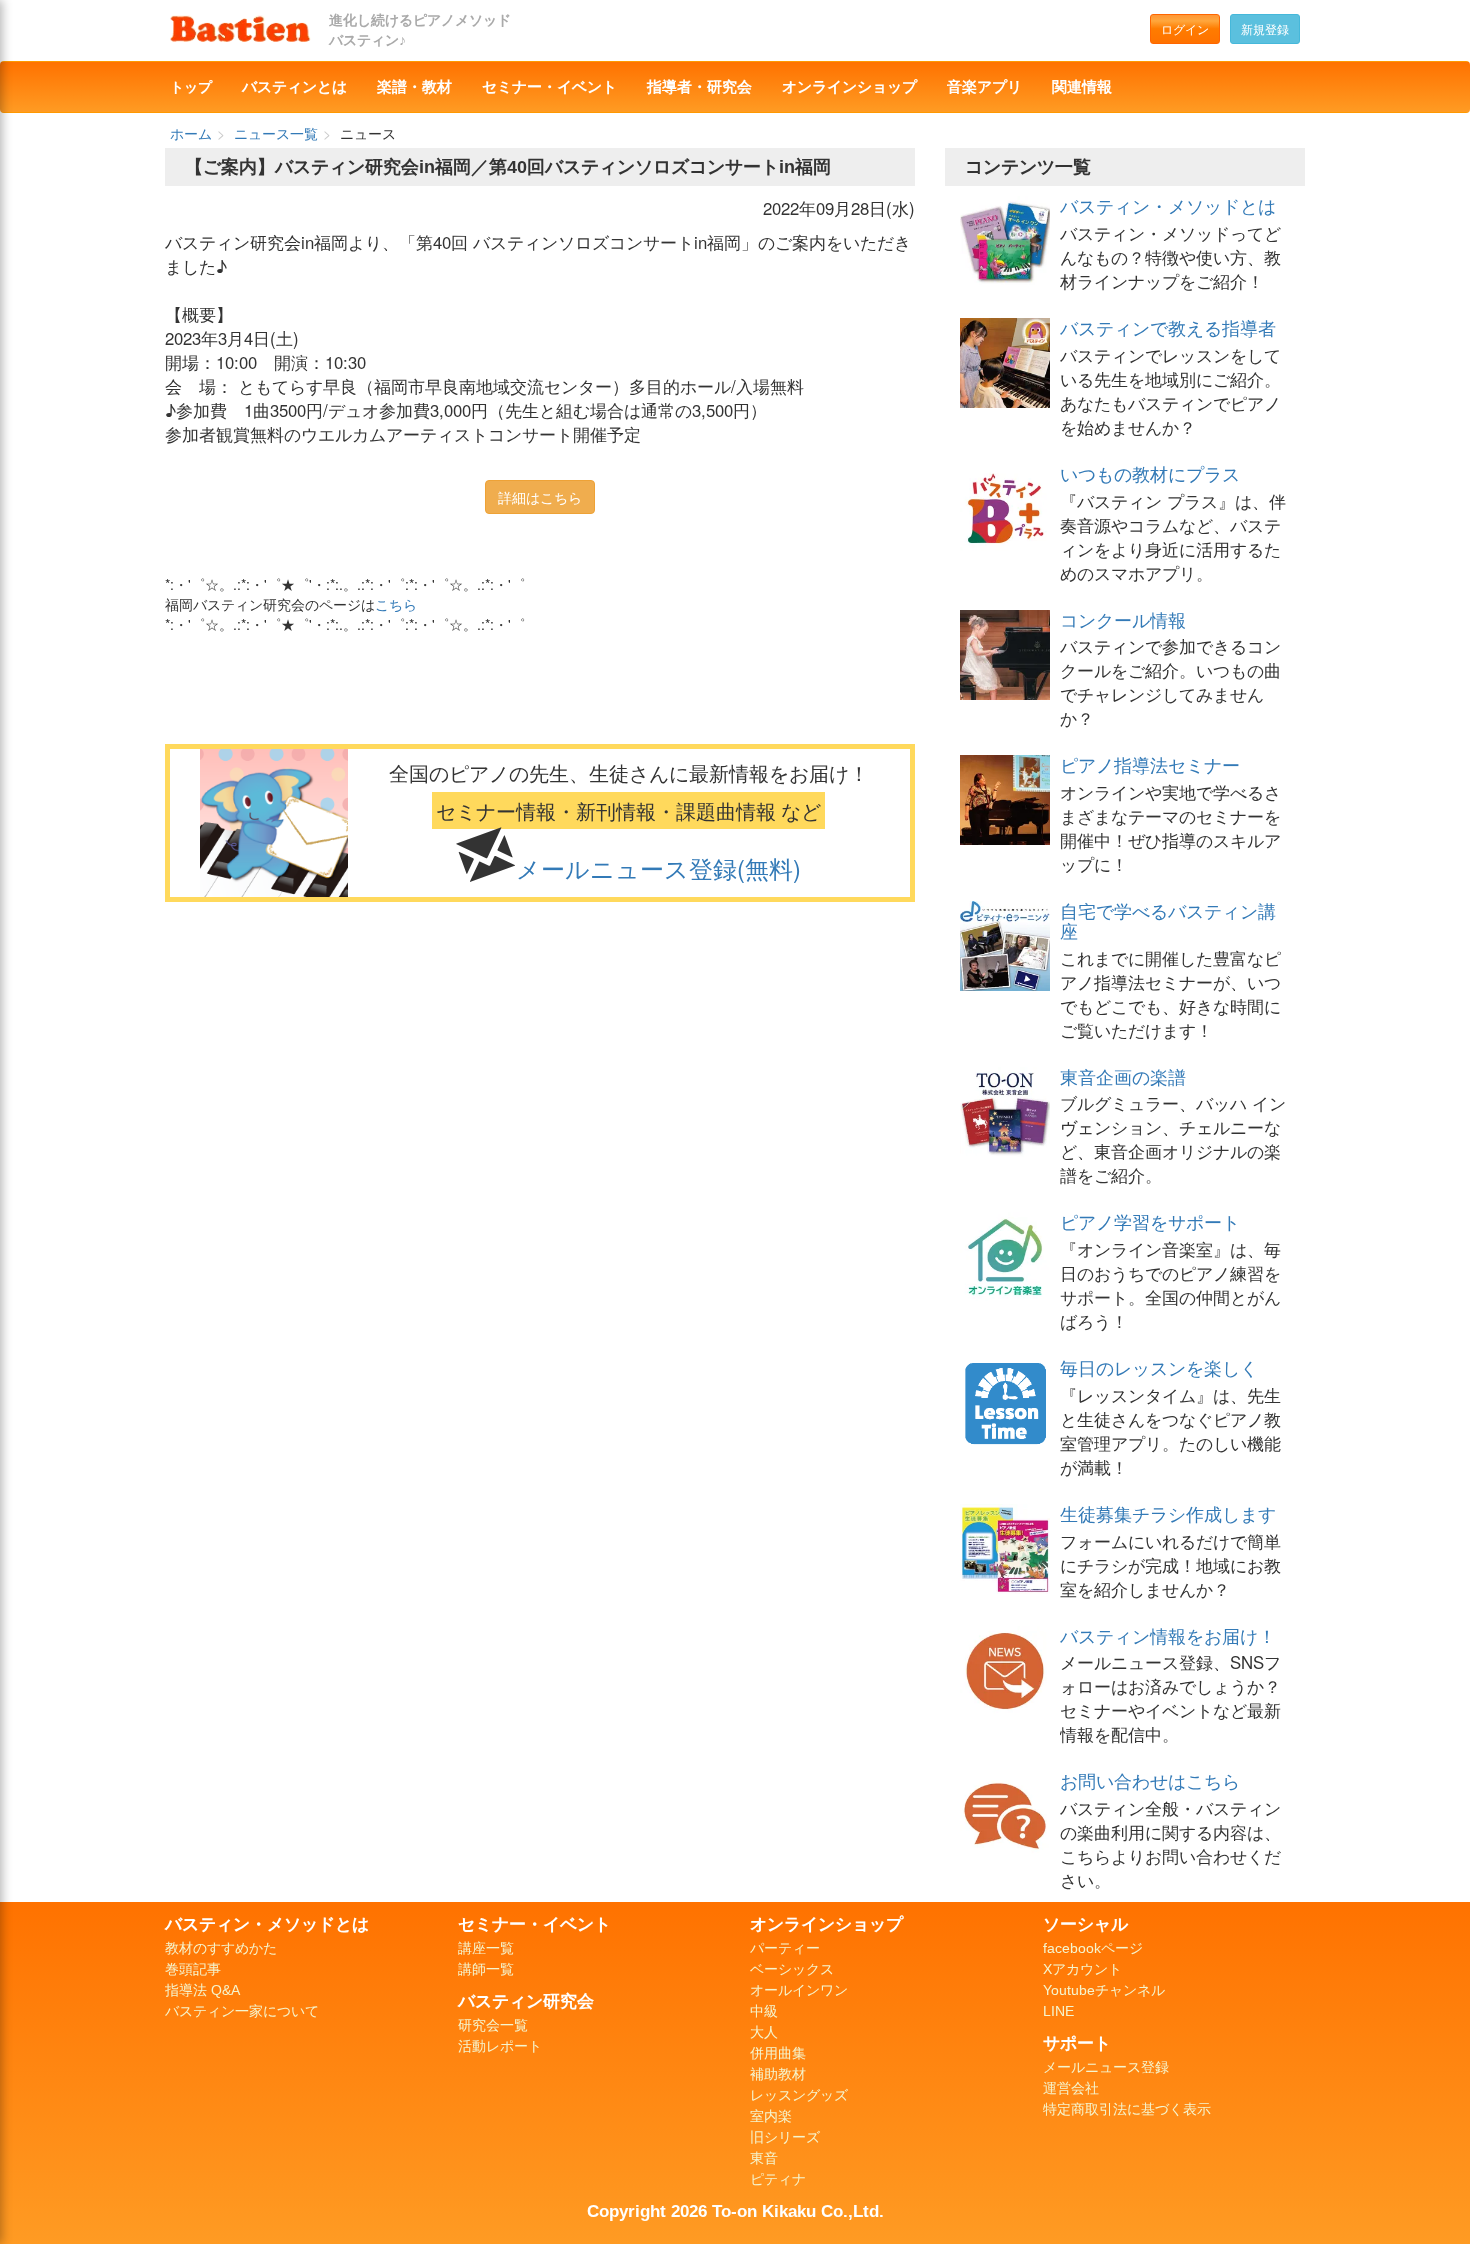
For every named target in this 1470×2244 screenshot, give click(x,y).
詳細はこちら (540, 497)
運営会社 (1071, 2088)
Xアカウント (1082, 1969)
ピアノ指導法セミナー (1150, 764)
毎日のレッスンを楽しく (1159, 1367)
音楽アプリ (984, 87)
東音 (764, 2158)
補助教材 (778, 2074)
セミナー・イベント (549, 87)
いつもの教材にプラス (1150, 473)
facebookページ (1093, 1948)
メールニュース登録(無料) (658, 868)
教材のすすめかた (221, 1948)
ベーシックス (792, 1969)
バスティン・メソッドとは (1168, 205)
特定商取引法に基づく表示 (1127, 2109)
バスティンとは (294, 87)
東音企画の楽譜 (1123, 1076)
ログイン (1185, 28)
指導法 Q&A (202, 1990)
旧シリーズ (785, 2137)
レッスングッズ (799, 2095)
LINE (1058, 2011)
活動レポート (500, 2046)
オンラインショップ (849, 87)
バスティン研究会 (526, 2001)
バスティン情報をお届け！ (1168, 1635)
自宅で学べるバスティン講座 (1168, 920)
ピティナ (778, 2179)
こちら (396, 604)
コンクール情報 (1123, 619)
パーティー (785, 1948)
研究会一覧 (493, 2025)
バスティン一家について (242, 2011)
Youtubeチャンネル (1104, 1990)
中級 (764, 2011)
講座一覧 (486, 1948)
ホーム (191, 133)
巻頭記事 (193, 1969)
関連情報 (1082, 87)
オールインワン (799, 1990)
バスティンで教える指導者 (1168, 327)
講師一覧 (486, 1969)
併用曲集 (778, 2053)
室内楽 (771, 2116)
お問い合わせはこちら (1150, 1780)
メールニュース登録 (1106, 2067)
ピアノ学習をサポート (1150, 1221)
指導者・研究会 (699, 87)
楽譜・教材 (414, 87)
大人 (764, 2032)
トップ (191, 87)
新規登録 (1265, 28)
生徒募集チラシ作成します (1168, 1513)
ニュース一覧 (276, 133)
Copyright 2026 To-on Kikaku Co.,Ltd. (735, 2211)
